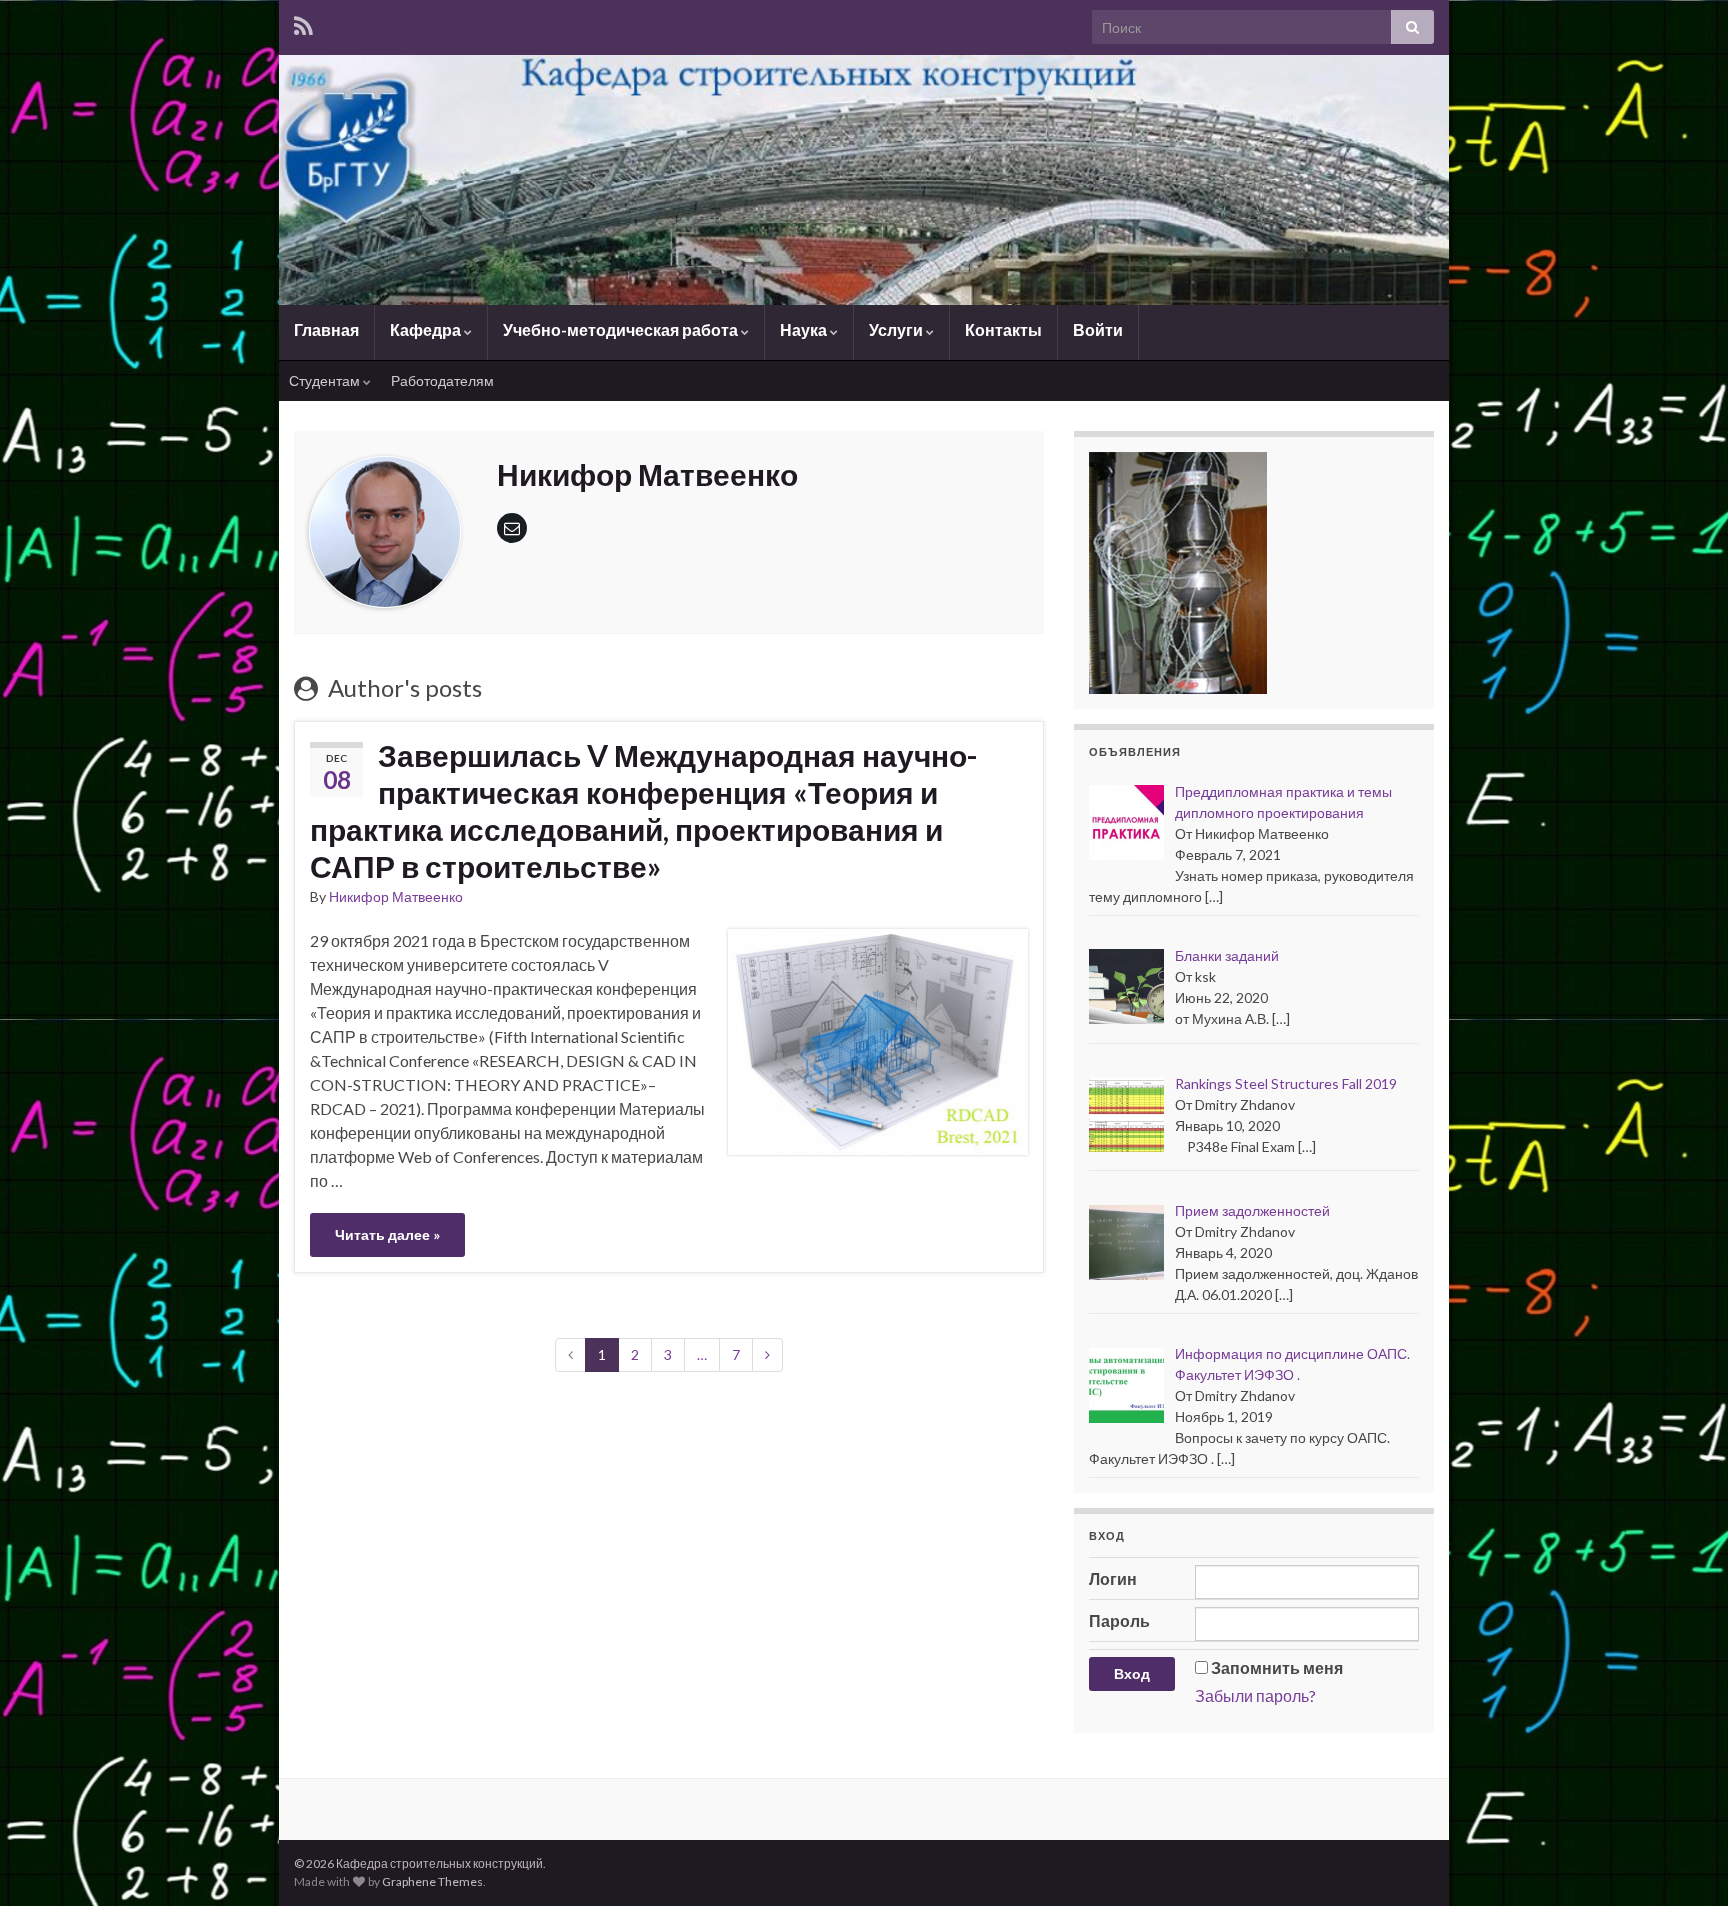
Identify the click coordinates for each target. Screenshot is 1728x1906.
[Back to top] (1683, 1861)
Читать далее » (387, 1234)
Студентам (326, 380)
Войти (1098, 329)
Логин (1113, 1578)
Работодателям (442, 380)
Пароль (1119, 1620)
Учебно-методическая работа (622, 329)
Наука (805, 329)
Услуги (897, 329)
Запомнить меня (1277, 1667)
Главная (326, 329)
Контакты (1003, 329)
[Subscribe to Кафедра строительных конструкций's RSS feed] (303, 25)
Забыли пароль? (1255, 1695)
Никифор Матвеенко (396, 896)
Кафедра (427, 329)
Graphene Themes (432, 1881)
